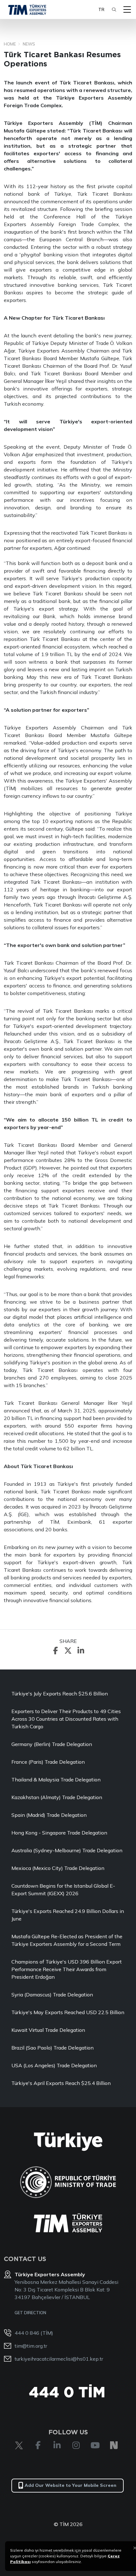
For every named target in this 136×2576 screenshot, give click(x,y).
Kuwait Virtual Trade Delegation (48, 2030)
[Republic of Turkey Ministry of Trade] (68, 2182)
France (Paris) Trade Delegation (48, 1762)
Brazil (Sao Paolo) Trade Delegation (53, 2048)
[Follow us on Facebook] (38, 2445)
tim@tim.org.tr (31, 2346)
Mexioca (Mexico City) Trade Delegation (58, 1868)
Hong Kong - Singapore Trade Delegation (59, 1833)
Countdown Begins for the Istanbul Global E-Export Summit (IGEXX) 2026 (63, 1890)
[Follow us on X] (19, 2445)
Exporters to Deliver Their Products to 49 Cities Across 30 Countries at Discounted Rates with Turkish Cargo (66, 1719)
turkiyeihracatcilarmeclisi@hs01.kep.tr (59, 2359)
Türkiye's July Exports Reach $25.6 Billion (60, 1694)
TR (101, 9)
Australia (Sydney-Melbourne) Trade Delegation (67, 1850)
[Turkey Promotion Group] (68, 2142)
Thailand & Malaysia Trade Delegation (56, 1780)
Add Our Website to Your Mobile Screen (71, 2485)
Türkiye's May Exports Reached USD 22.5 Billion (68, 2012)
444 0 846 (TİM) (34, 2333)
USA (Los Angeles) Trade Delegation (54, 2065)
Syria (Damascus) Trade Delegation (52, 1995)
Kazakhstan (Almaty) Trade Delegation (57, 1797)
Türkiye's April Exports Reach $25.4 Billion (61, 2083)
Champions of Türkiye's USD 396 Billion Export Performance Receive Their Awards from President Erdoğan (67, 1969)
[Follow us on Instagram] (76, 2445)
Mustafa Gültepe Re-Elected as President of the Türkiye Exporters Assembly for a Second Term (67, 1940)
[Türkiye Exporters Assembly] (68, 2223)
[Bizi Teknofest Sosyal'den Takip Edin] (114, 2445)
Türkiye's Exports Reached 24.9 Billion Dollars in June (68, 1915)
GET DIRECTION (30, 2313)
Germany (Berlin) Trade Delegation (52, 1744)
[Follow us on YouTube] (95, 2445)
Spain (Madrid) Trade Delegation (49, 1815)
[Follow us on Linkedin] (57, 2445)
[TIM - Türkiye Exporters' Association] (27, 9)
